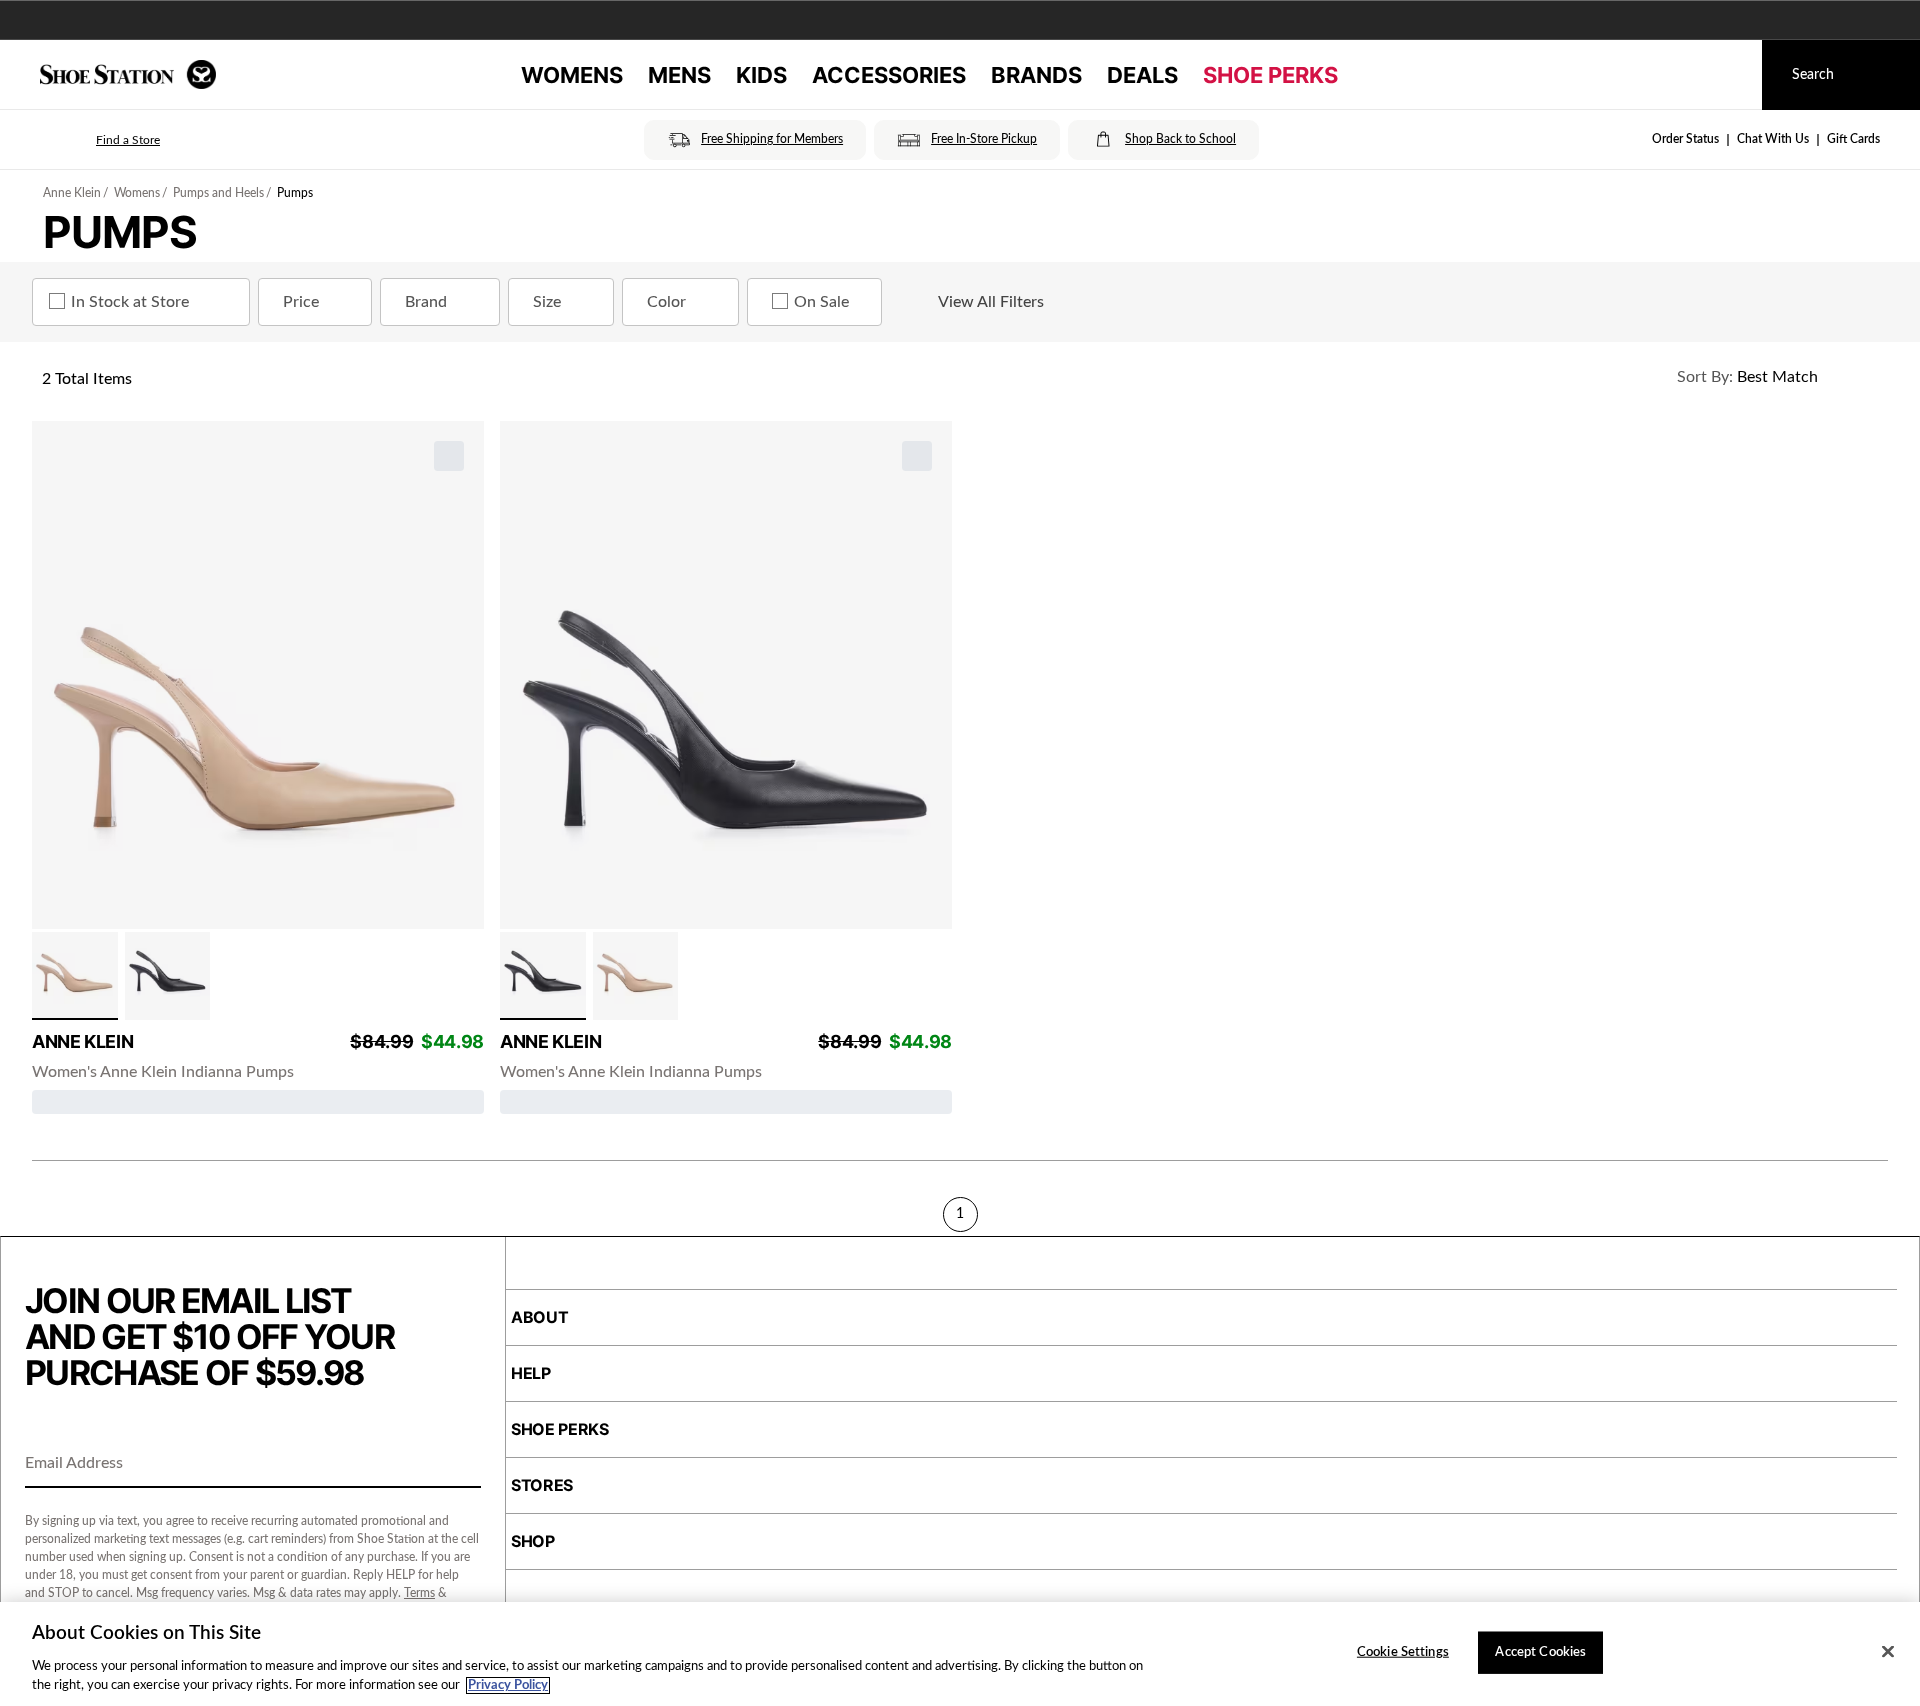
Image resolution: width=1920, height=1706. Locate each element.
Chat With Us (1773, 139)
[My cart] (1728, 75)
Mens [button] (679, 75)
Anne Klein (72, 193)
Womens (137, 193)
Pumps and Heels (218, 193)
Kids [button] (761, 75)
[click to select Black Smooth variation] (168, 976)
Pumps (295, 193)
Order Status (1685, 139)
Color (666, 302)
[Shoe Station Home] (128, 74)
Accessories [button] (889, 75)
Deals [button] (1142, 75)
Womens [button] (572, 75)
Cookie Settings (1403, 1652)
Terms (419, 1593)
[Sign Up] (459, 1465)
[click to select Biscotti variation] (75, 976)
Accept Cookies (1540, 1652)
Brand (426, 302)
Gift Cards (1853, 139)
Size (547, 302)
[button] (100, 140)
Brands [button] (1036, 75)
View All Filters (991, 302)
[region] (960, 1654)
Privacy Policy (508, 1685)
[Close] (1888, 1652)
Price (301, 302)
